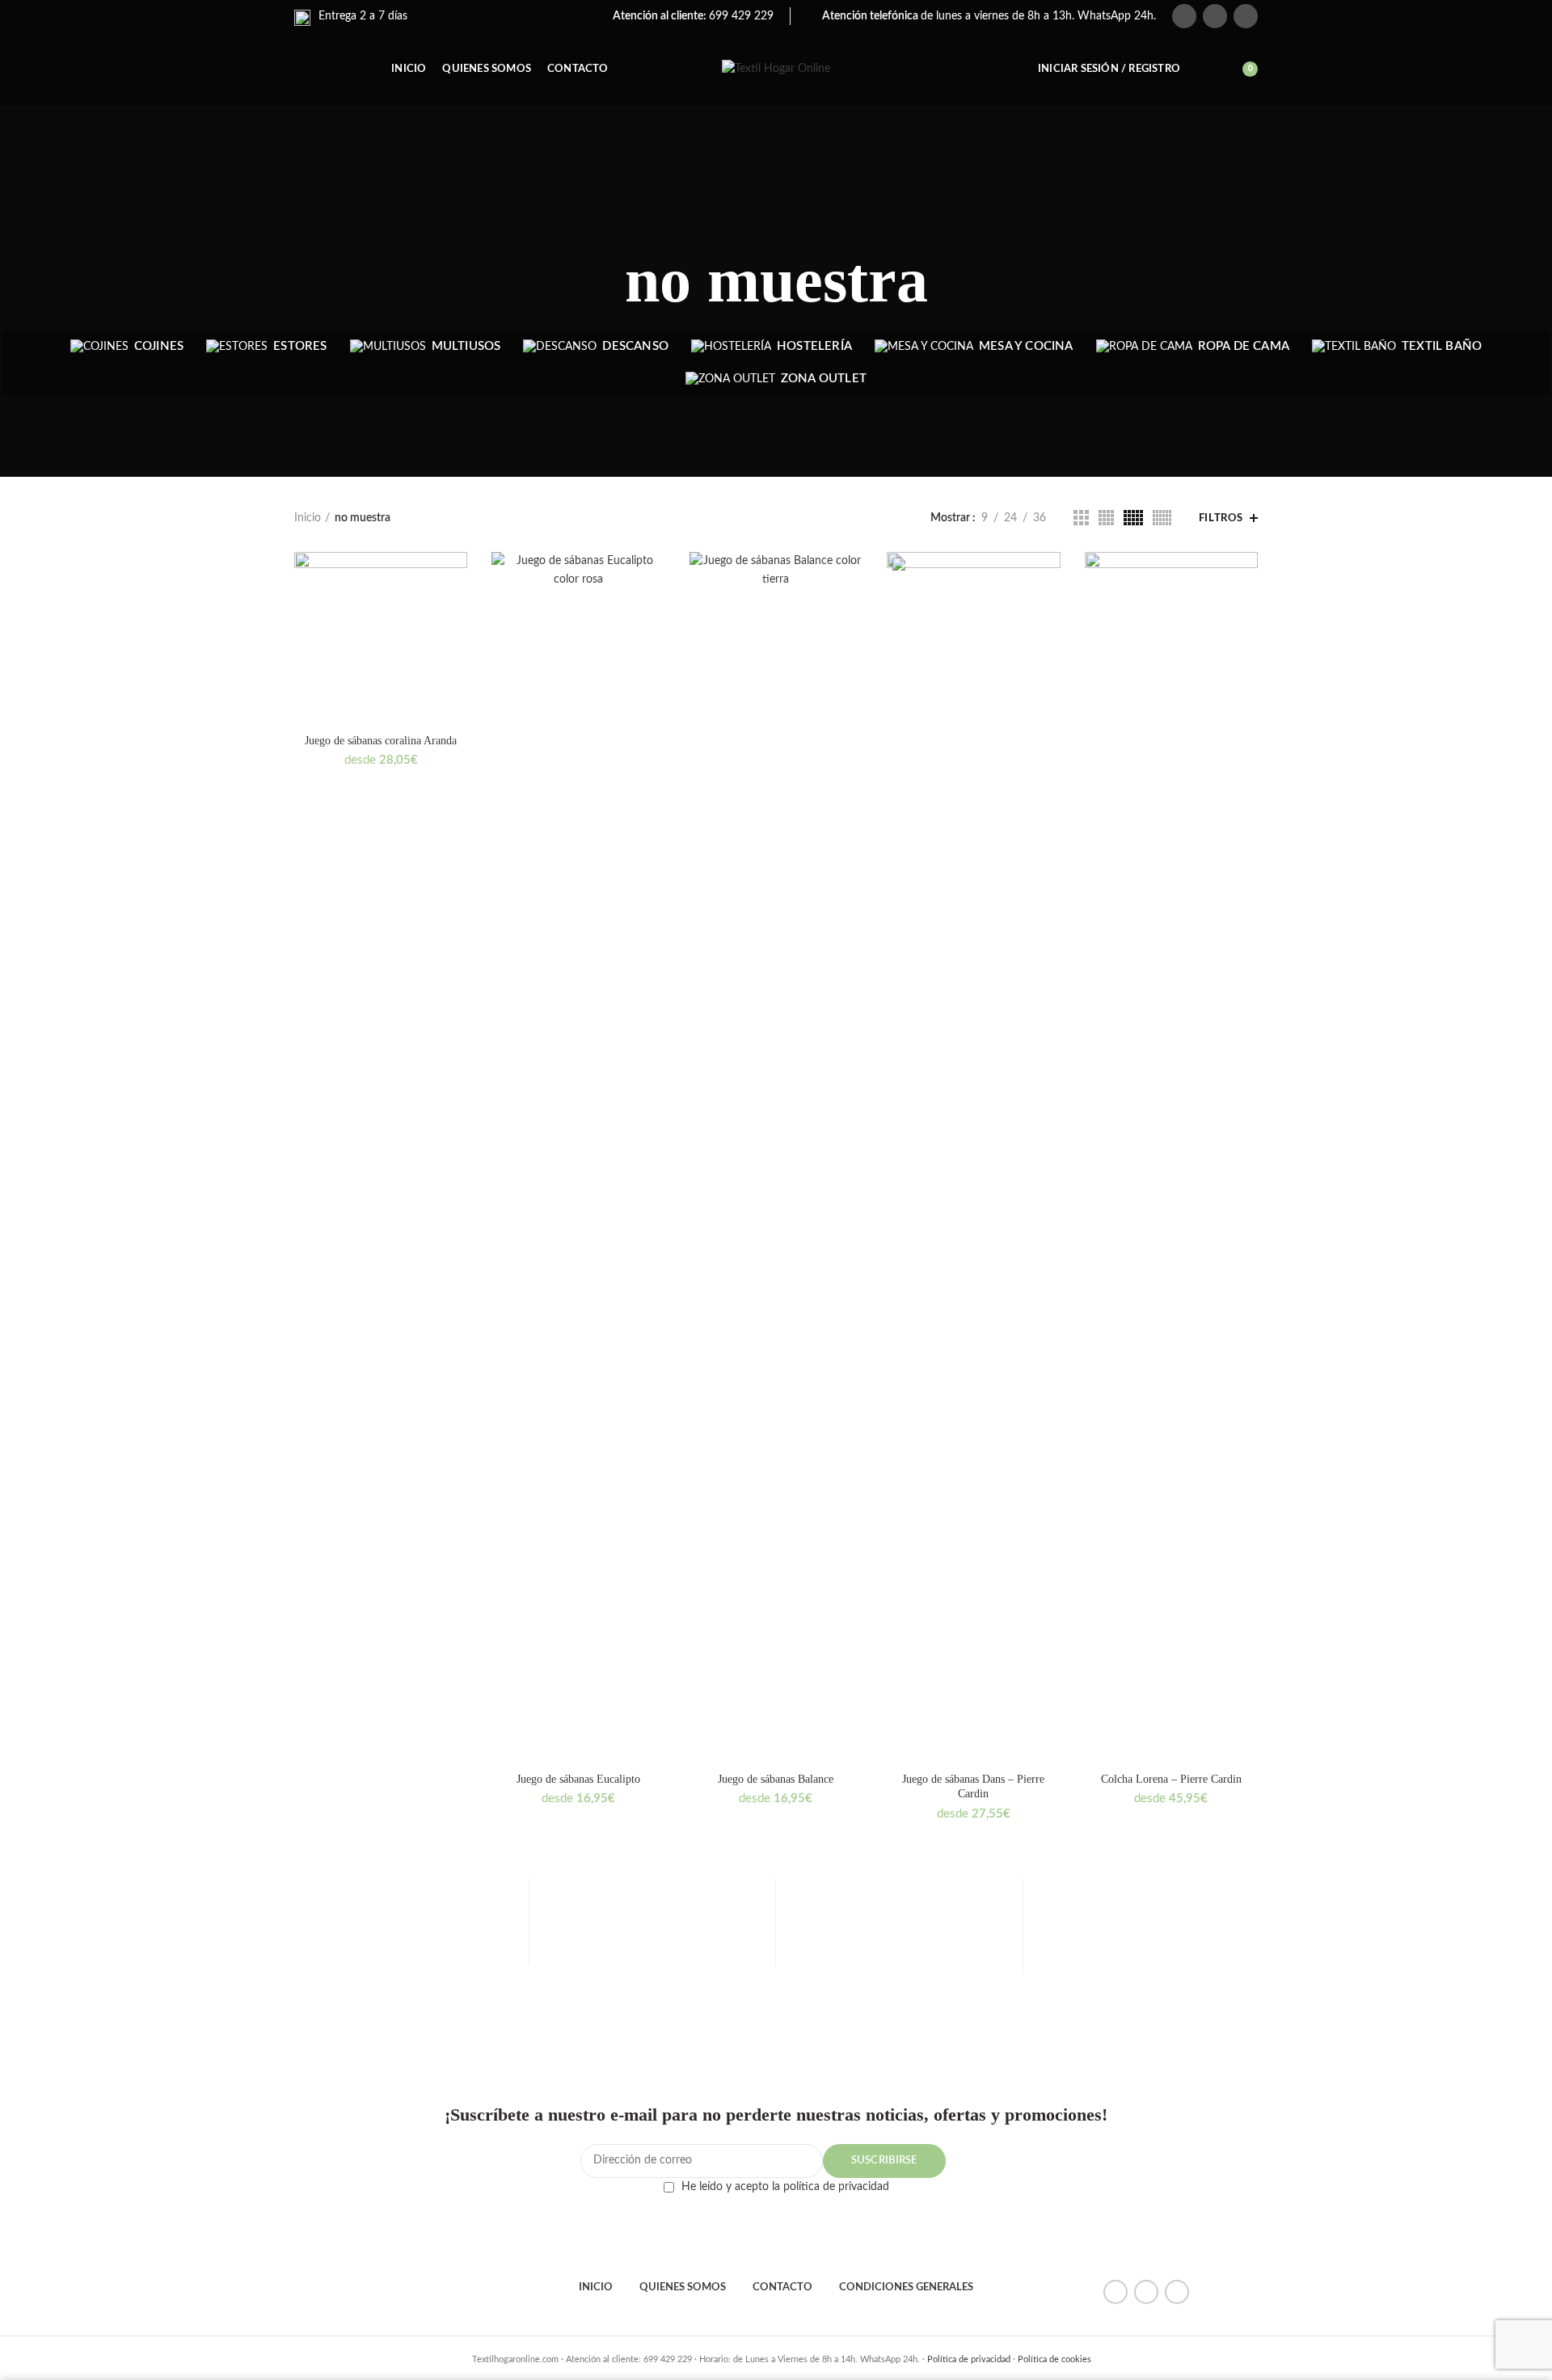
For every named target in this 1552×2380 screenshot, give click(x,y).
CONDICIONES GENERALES (906, 2287)
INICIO (596, 2287)
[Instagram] (1246, 16)
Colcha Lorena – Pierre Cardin (1171, 1779)
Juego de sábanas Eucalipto (578, 1779)
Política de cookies (1054, 2359)
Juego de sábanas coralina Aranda (381, 741)
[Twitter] (1215, 16)
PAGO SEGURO (652, 1957)
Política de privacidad (969, 2359)
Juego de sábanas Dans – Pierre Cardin (973, 1786)
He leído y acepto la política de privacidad (785, 2187)
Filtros (1221, 518)
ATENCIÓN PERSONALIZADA (1147, 1957)
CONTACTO (782, 2287)
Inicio (308, 518)
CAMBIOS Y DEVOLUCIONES (899, 1961)
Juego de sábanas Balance (776, 1779)
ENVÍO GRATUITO (405, 1957)
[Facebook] (1184, 16)
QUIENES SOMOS (683, 2287)
